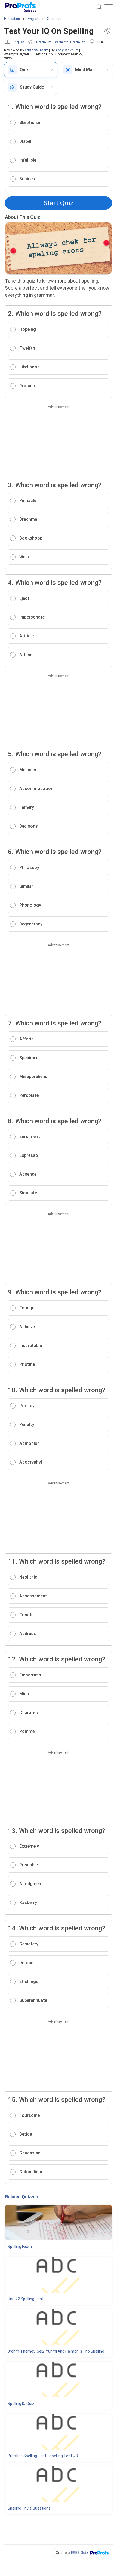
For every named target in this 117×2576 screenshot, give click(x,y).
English (19, 42)
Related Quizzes (21, 2197)
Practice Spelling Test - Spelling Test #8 (43, 2456)
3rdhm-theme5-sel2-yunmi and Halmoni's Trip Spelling (56, 2351)
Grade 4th (61, 42)
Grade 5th (78, 42)
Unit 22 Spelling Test (26, 2299)
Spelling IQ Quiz (21, 2404)
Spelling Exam (20, 2247)
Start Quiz (59, 203)
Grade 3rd (44, 42)
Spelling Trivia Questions (29, 2508)
